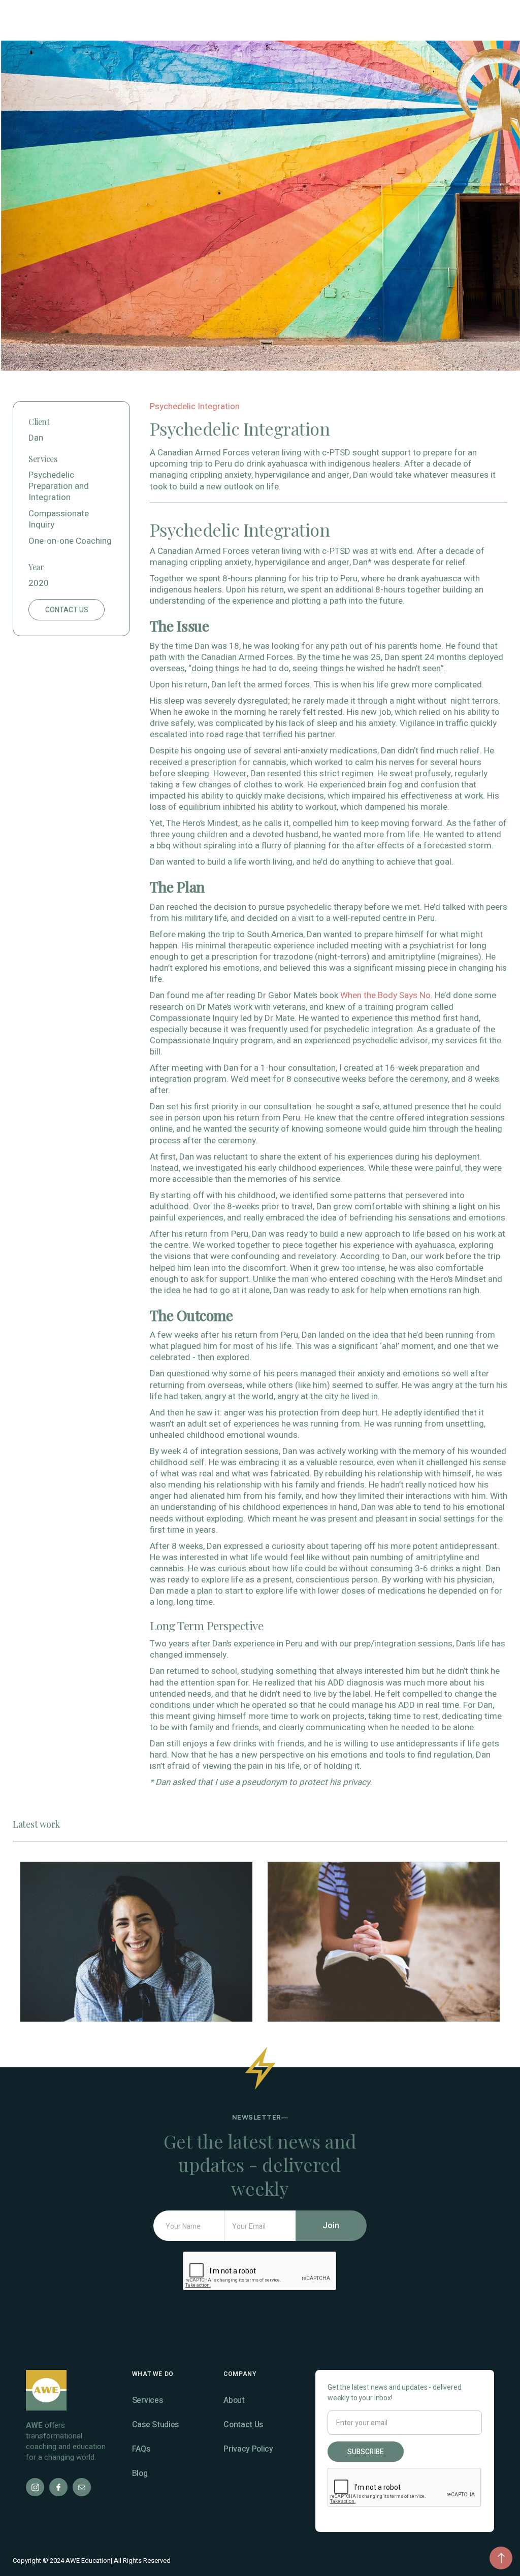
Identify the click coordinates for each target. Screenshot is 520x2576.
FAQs (141, 2449)
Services (147, 2400)
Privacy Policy (248, 2449)
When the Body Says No (385, 995)
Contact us (67, 610)
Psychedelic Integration (195, 406)
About (234, 2400)
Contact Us (243, 2425)
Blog (140, 2473)
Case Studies (155, 2425)
